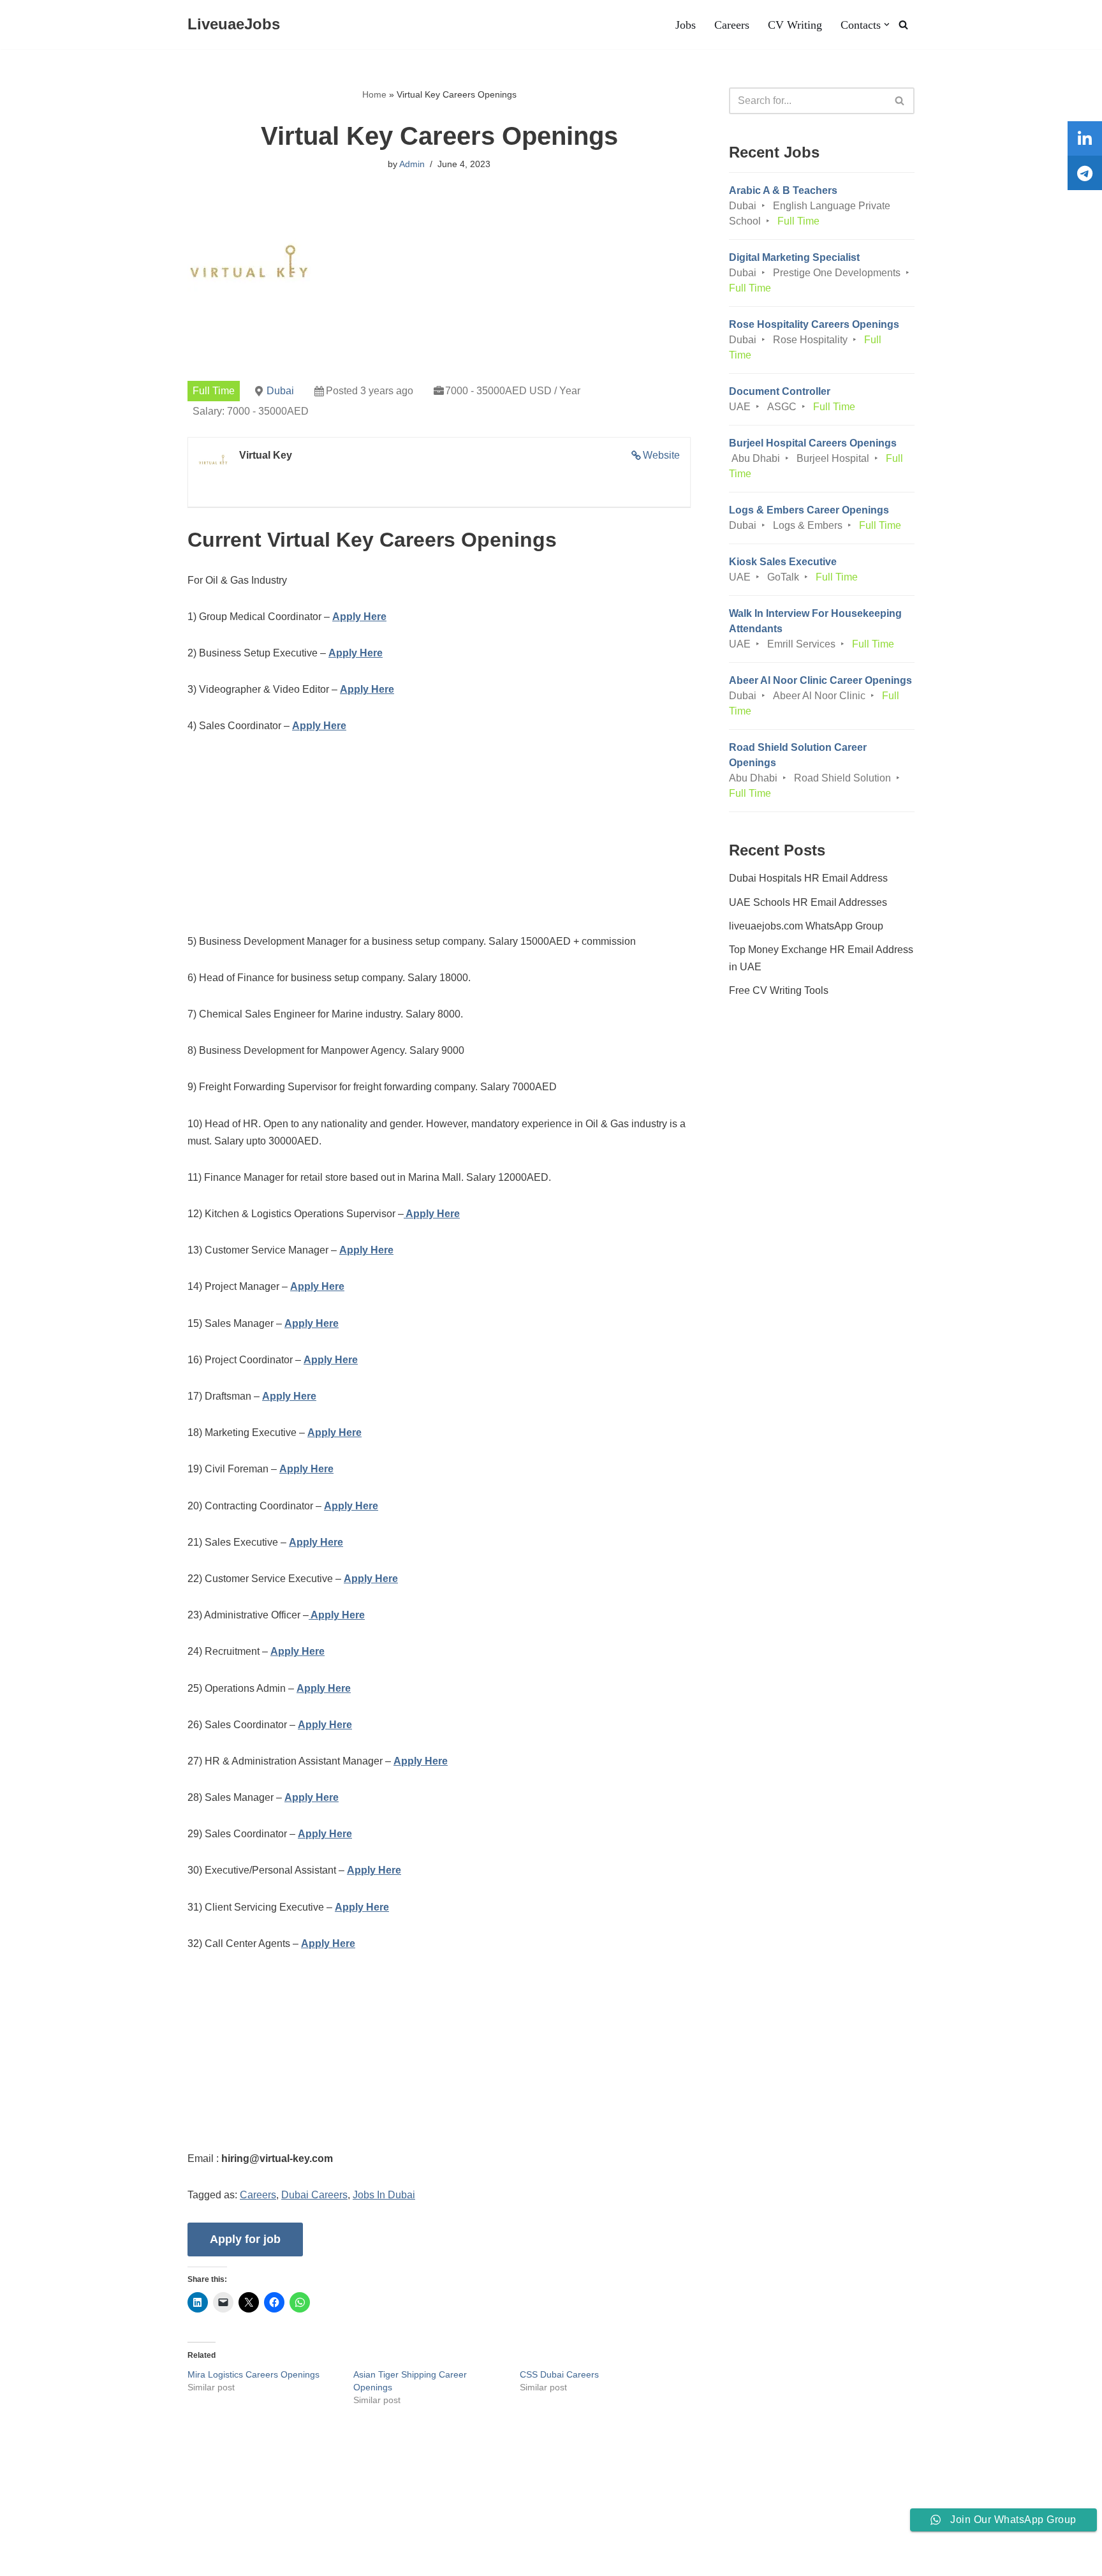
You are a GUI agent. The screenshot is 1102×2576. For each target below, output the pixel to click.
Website (661, 455)
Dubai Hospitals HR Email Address (808, 878)
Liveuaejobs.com (48, 2560)
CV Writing (795, 25)
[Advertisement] (439, 843)
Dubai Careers (314, 2195)
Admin (412, 164)
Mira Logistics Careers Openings (253, 2374)
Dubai (280, 391)
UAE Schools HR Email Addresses (808, 902)
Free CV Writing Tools (779, 990)
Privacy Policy (184, 2527)
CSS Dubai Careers (559, 2374)
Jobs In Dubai (384, 2195)
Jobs (686, 25)
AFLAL (166, 2560)
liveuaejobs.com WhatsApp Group (806, 926)
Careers (732, 25)
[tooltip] (1085, 138)
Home (374, 94)
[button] (887, 25)
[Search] (903, 25)
